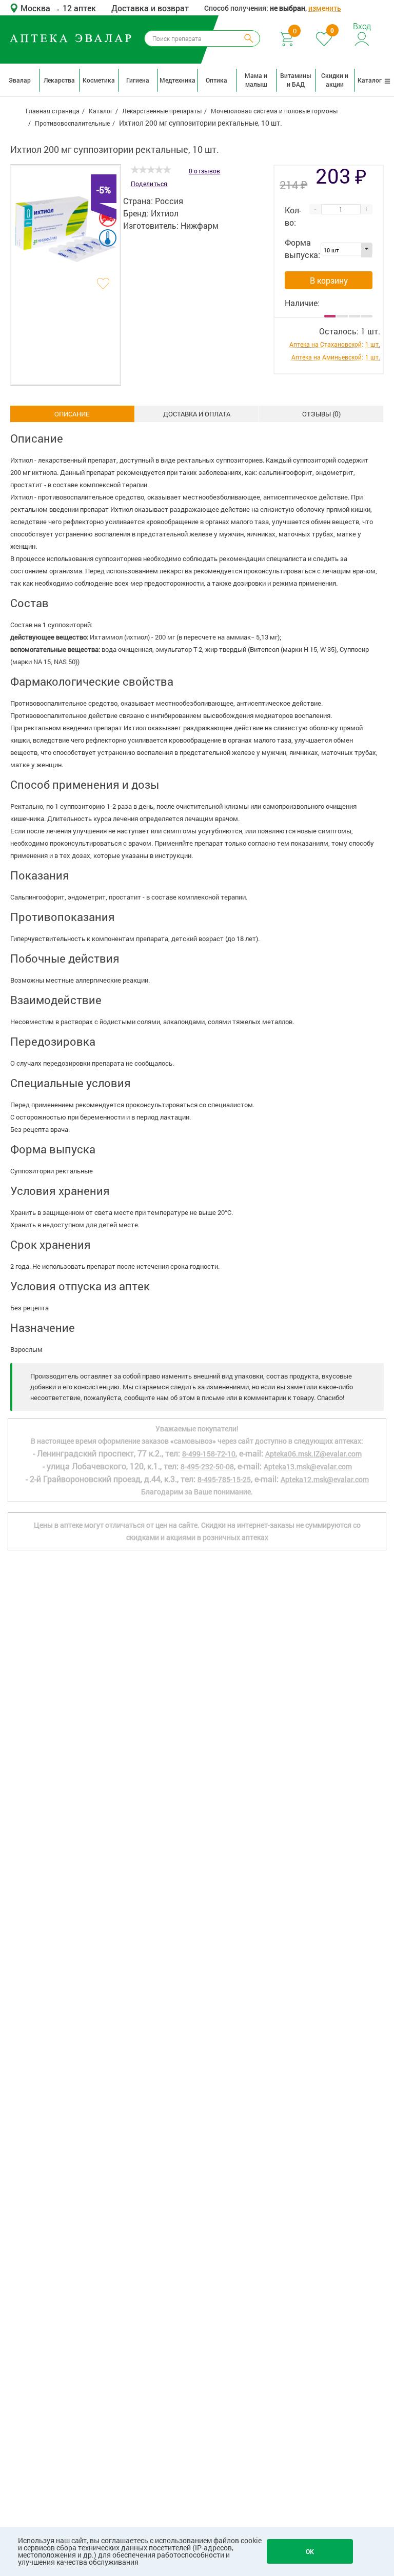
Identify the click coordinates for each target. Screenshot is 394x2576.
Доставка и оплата (197, 414)
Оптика (216, 80)
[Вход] (362, 38)
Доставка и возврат (150, 8)
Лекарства (59, 80)
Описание (72, 414)
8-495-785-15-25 (224, 1479)
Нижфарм (200, 225)
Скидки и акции (335, 80)
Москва (36, 8)
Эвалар (20, 80)
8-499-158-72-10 (209, 1454)
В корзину (329, 280)
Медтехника (177, 80)
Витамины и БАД (296, 80)
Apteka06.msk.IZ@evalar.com (313, 1454)
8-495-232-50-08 (207, 1466)
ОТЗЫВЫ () (321, 414)
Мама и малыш (256, 80)
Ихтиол (165, 213)
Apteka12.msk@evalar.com (325, 1479)
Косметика (99, 80)
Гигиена (138, 80)
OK (310, 2551)
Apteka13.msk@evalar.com (308, 1466)
